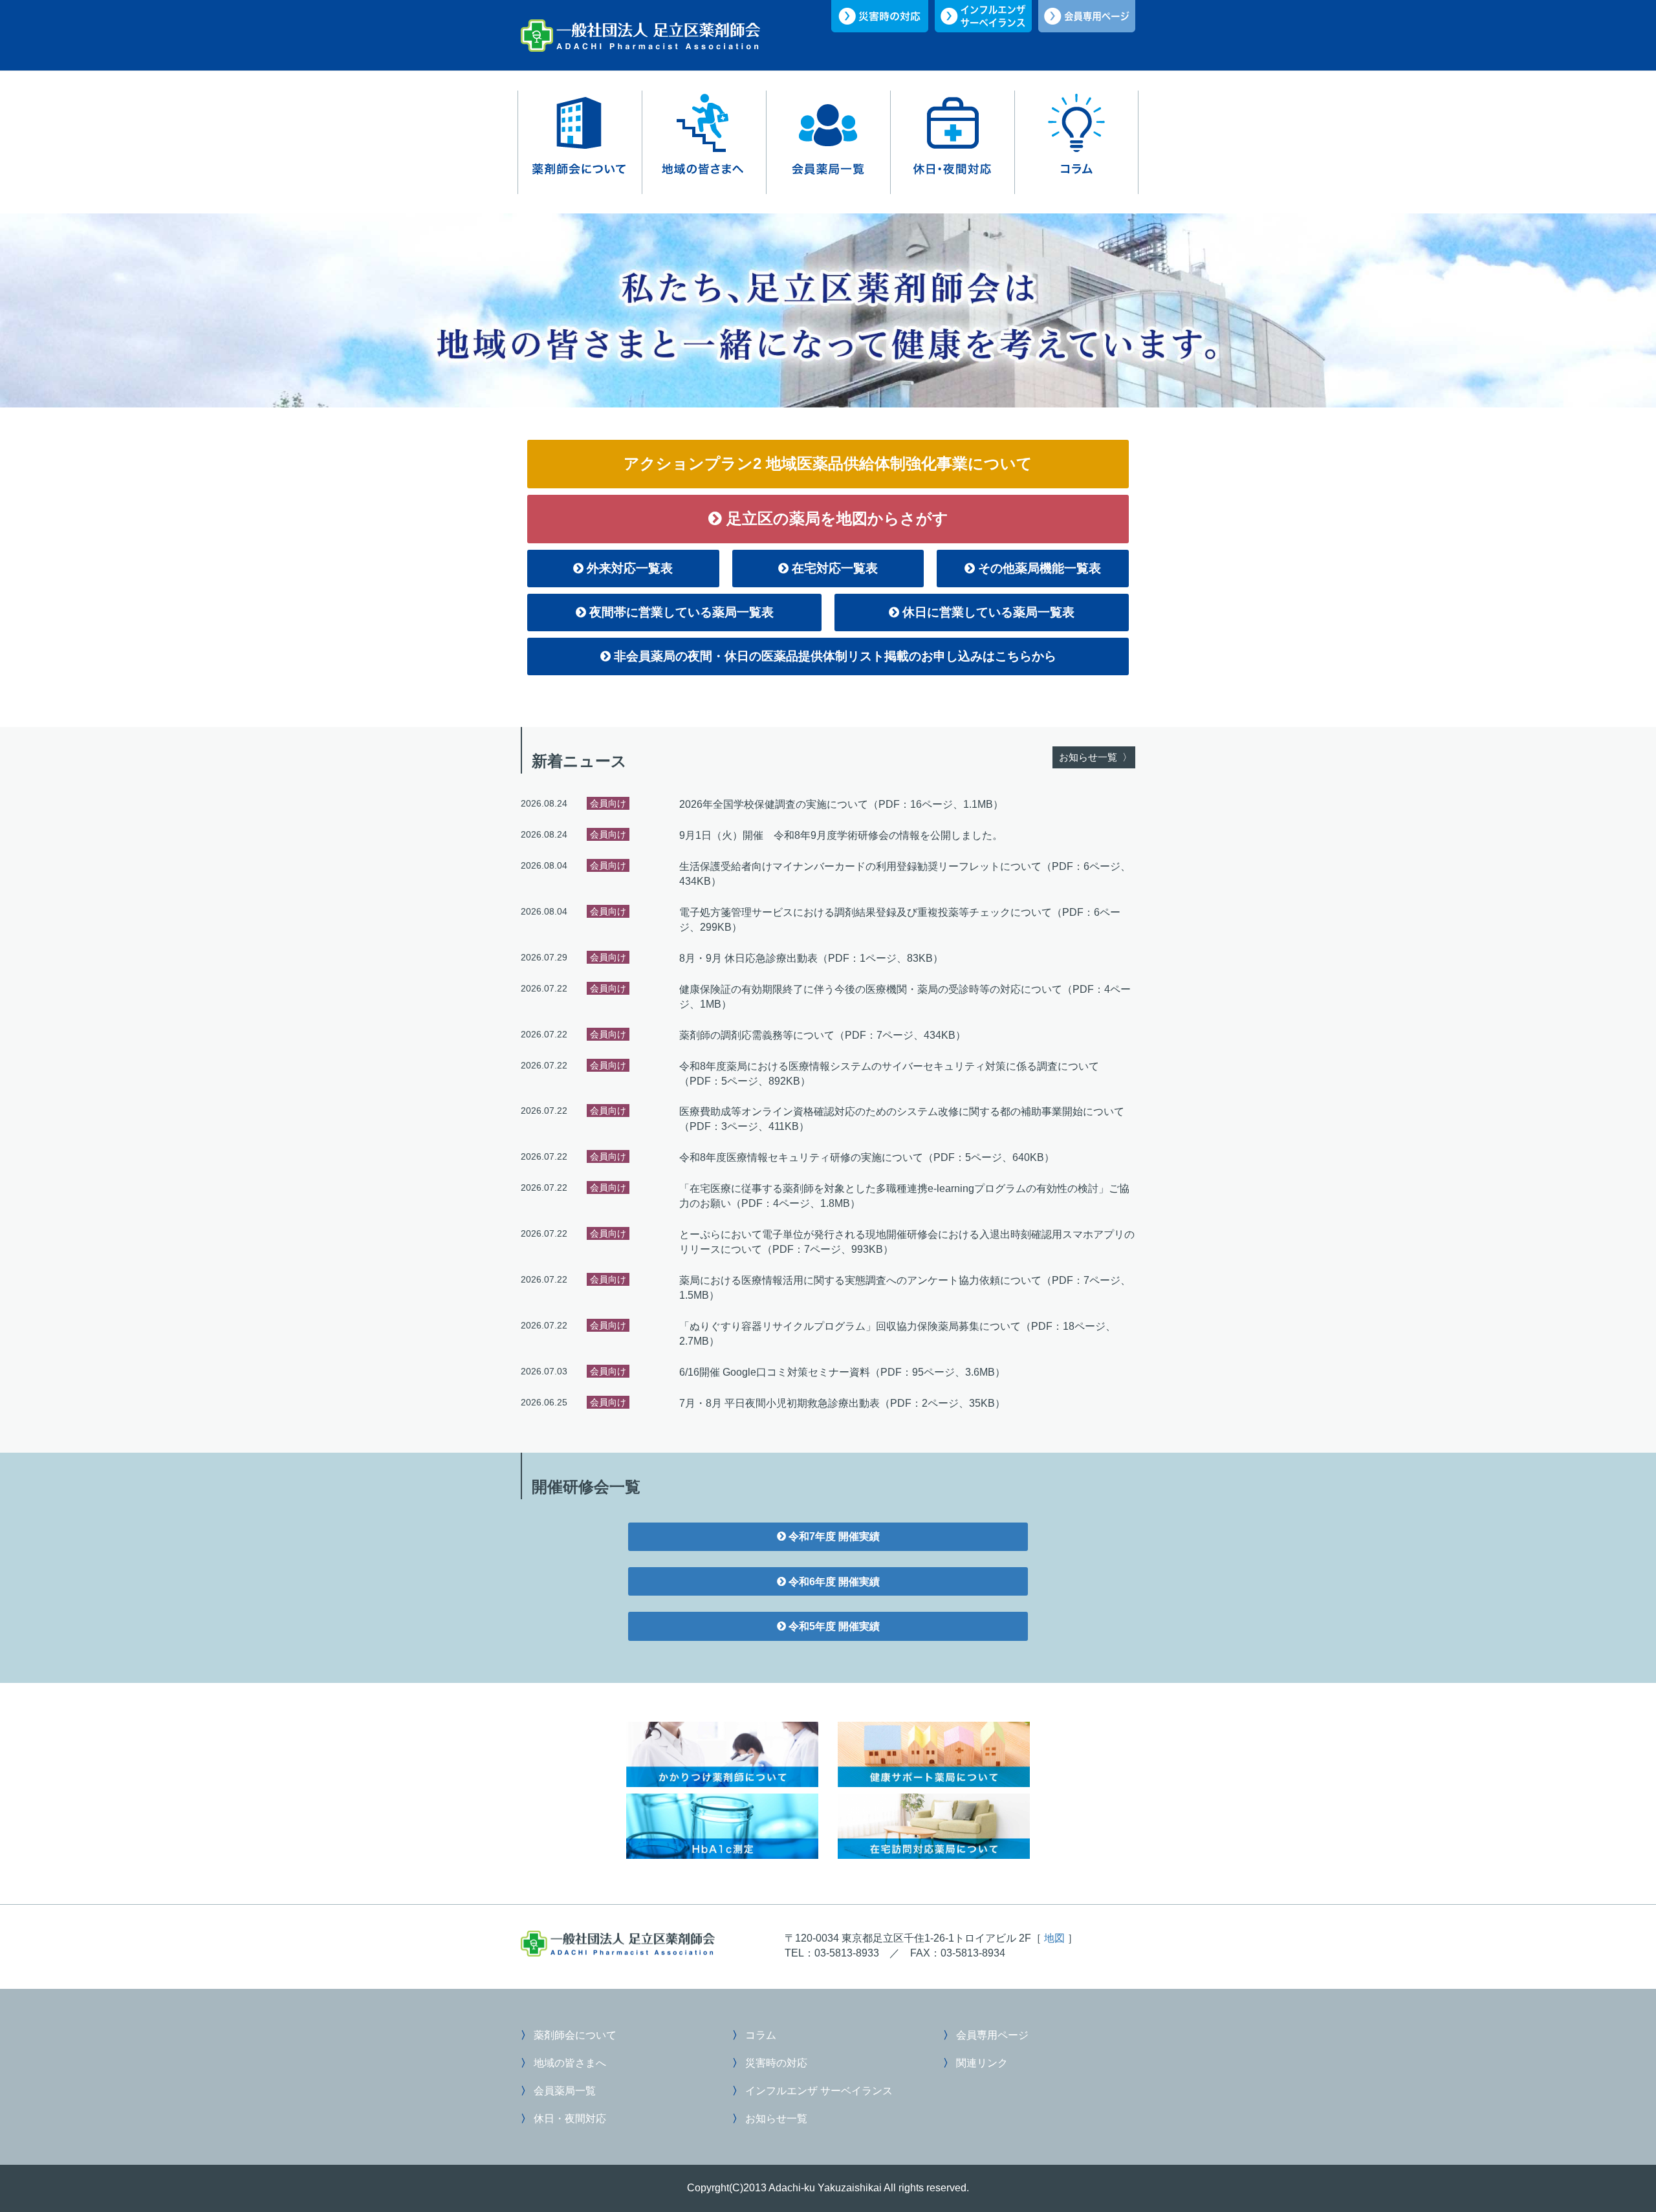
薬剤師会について (580, 142)
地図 (1054, 1938)
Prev (17, 310)
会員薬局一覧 (828, 142)
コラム (1076, 142)
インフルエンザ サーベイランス (818, 2090)
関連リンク (981, 2063)
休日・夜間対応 (952, 142)
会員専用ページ (991, 2035)
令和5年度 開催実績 (833, 1626)
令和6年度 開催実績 (833, 1581)
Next (1639, 310)
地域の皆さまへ (704, 142)
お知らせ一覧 (775, 2118)
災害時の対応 (775, 2063)
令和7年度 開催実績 (833, 1536)
